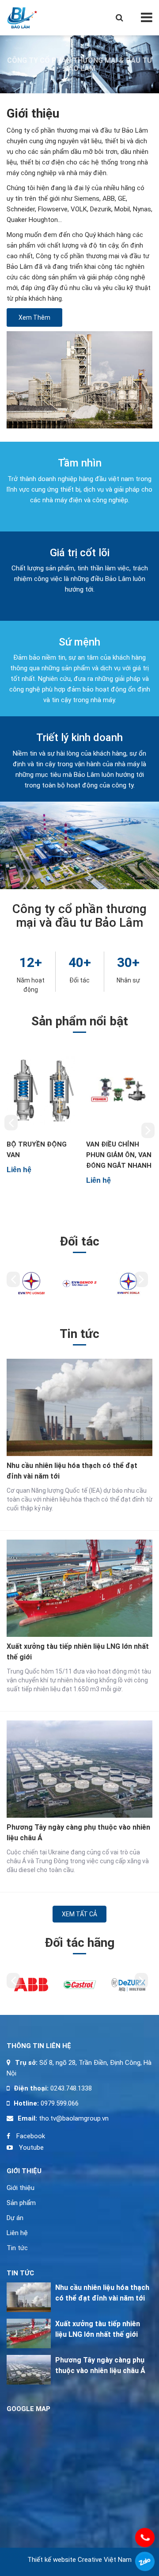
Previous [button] (11, 1123)
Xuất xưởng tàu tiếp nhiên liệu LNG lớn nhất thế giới (78, 1652)
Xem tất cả (79, 1914)
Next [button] (148, 1130)
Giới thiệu (21, 2188)
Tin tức (17, 2248)
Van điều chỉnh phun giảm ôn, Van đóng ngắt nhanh (43, 1155)
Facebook (30, 2136)
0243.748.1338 (70, 2088)
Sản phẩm (21, 2203)
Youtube (30, 2148)
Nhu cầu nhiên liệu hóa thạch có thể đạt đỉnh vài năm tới (72, 1471)
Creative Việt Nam (105, 2560)
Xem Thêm (34, 317)
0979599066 (145, 2561)
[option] (43, 1116)
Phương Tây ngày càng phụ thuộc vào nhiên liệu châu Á (78, 1833)
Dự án (15, 2218)
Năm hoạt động (31, 985)
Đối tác (79, 980)
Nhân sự (128, 980)
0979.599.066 (60, 2103)
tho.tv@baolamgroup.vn (73, 2118)
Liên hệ (17, 2233)
